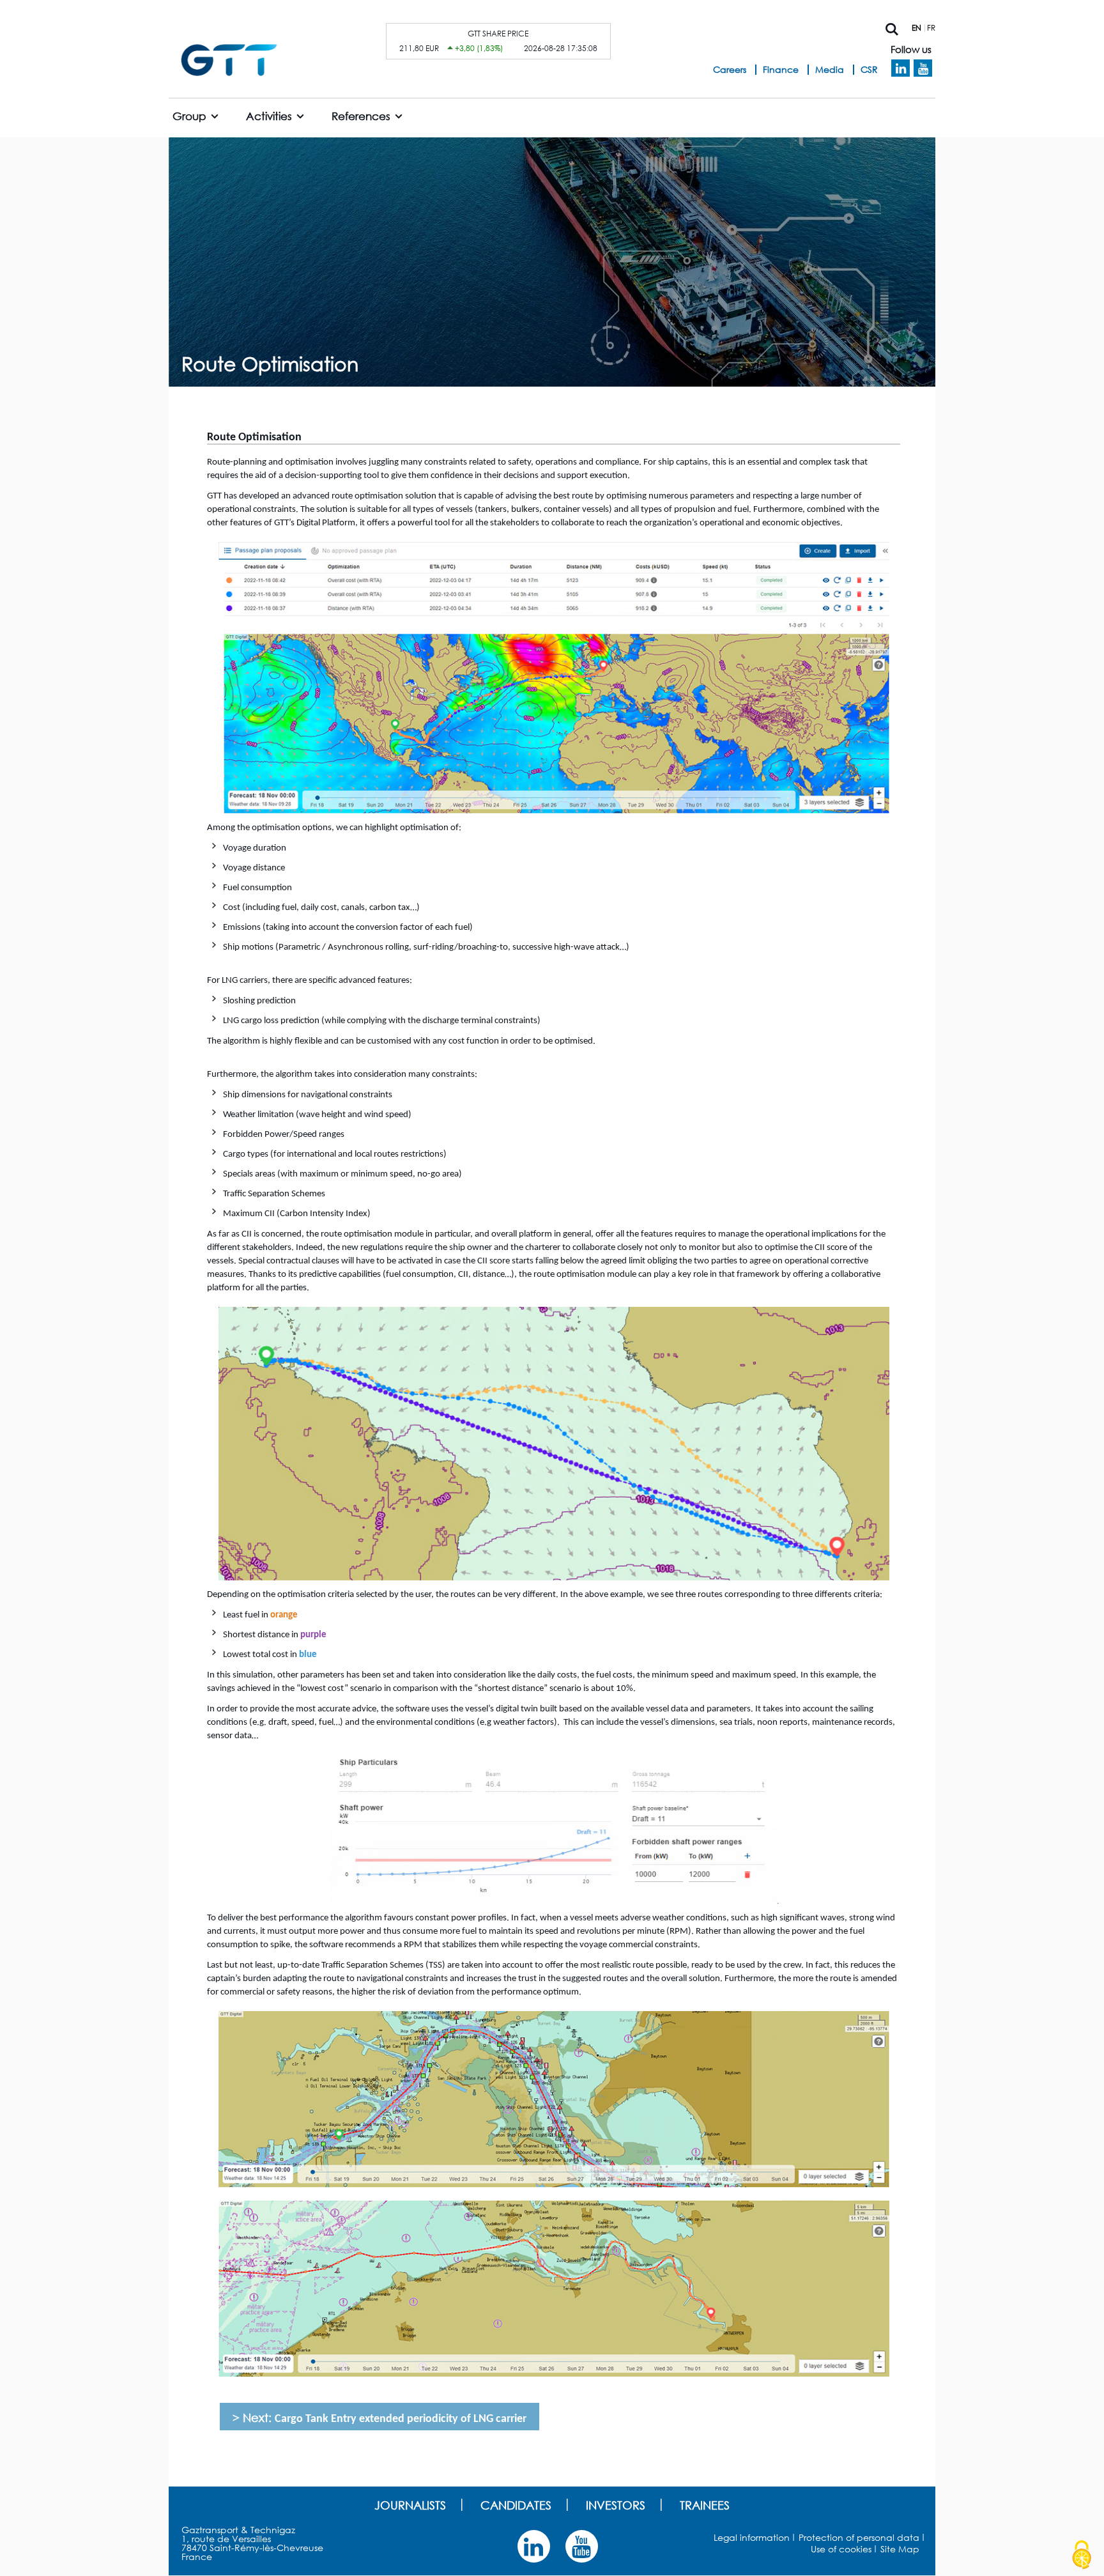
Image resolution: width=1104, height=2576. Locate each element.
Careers (730, 69)
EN (916, 28)
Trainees (705, 2505)
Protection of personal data (859, 2537)
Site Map (900, 2549)
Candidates (516, 2505)
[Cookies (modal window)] (1082, 2555)
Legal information (752, 2537)
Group (189, 116)
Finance (781, 69)
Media (830, 69)
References (361, 116)
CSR (869, 69)
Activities (269, 116)
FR (931, 28)
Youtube (923, 68)
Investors (616, 2505)
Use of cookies (841, 2549)
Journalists (410, 2505)
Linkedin (901, 68)
